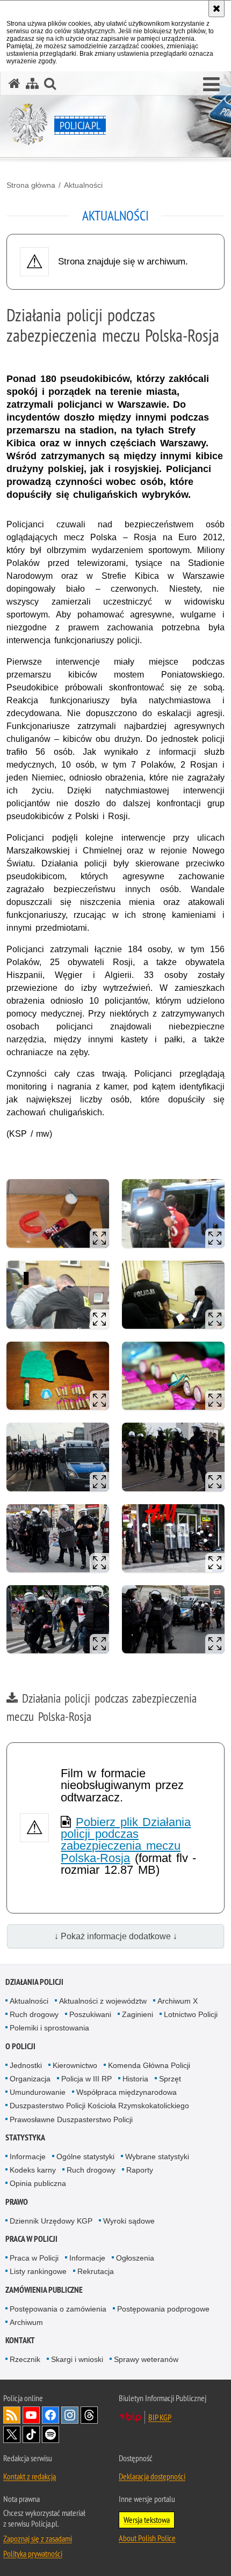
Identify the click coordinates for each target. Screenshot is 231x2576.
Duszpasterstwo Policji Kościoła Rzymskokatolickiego (99, 2106)
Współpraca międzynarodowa (127, 2092)
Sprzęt (170, 2079)
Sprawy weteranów (146, 2359)
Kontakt (20, 2340)
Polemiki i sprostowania (49, 2028)
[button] (211, 85)
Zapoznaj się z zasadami (38, 2538)
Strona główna (31, 185)
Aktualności (83, 185)
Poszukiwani (90, 2014)
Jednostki (26, 2065)
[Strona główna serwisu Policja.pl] (15, 83)
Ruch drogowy (34, 2014)
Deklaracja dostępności (152, 2476)
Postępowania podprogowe (163, 2309)
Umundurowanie (38, 2092)
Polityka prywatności (33, 2553)
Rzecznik (25, 2359)
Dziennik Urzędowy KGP (51, 2221)
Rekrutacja (96, 2271)
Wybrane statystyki (157, 2157)
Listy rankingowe (38, 2271)
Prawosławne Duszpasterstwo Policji (71, 2119)
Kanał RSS (12, 2415)
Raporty (140, 2170)
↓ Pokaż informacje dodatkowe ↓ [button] (116, 1936)
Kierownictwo (75, 2065)
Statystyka (25, 2137)
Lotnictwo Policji (191, 2014)
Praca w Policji (31, 2239)
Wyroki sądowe (129, 2221)
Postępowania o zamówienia (58, 2309)
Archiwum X (178, 2001)
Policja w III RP (86, 2079)
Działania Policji (34, 1982)
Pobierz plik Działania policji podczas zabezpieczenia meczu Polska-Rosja (126, 1840)
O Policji (20, 2046)
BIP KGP (160, 2417)
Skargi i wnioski (77, 2359)
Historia (135, 2079)
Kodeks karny (33, 2170)
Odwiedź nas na (31, 2415)
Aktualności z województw (103, 2001)
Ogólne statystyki (85, 2157)
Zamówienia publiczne (44, 2290)
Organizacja (30, 2079)
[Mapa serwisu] (32, 83)
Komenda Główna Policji (149, 2065)
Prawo (17, 2202)
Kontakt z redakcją (30, 2476)
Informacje (28, 2157)
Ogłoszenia (135, 2258)
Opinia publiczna (38, 2183)
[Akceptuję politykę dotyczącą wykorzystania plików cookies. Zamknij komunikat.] (216, 9)
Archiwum (26, 2322)
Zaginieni (138, 2014)
